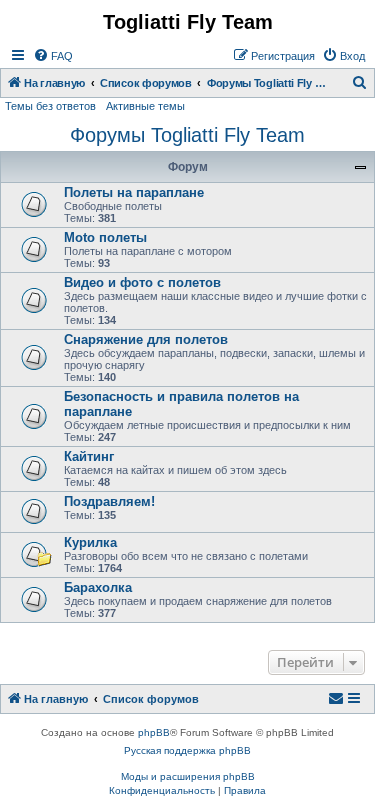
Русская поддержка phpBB (187, 750)
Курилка (90, 542)
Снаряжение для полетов (146, 339)
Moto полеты (105, 237)
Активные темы (145, 106)
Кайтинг (89, 456)
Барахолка (98, 587)
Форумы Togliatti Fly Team (187, 135)
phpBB (154, 732)
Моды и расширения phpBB (188, 776)
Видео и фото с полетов (142, 282)
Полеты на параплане (134, 192)
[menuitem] (53, 56)
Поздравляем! (109, 501)
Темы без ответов (50, 106)
